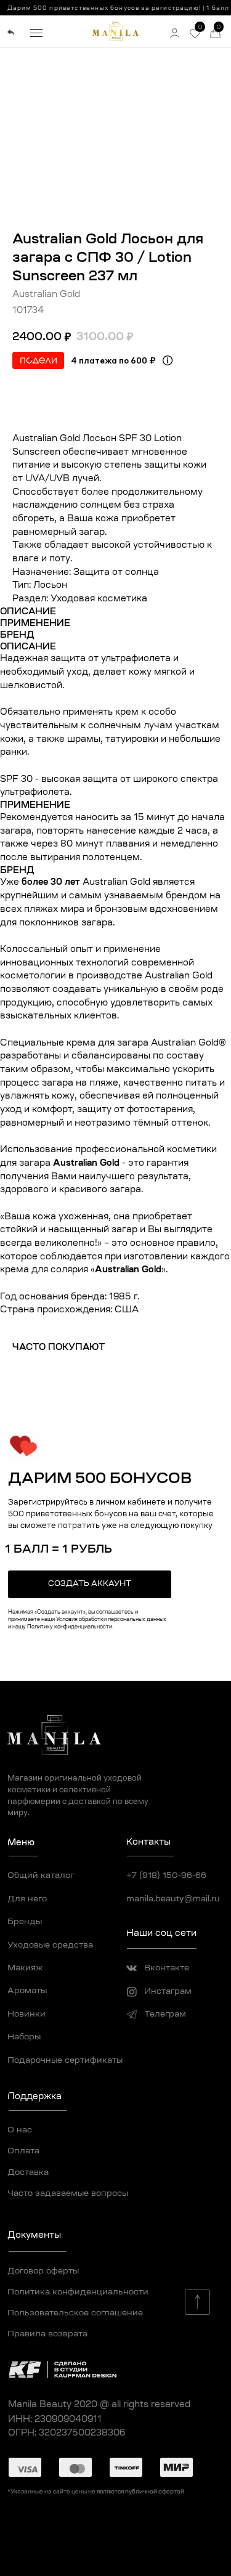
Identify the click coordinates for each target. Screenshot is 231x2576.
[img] (11, 33)
